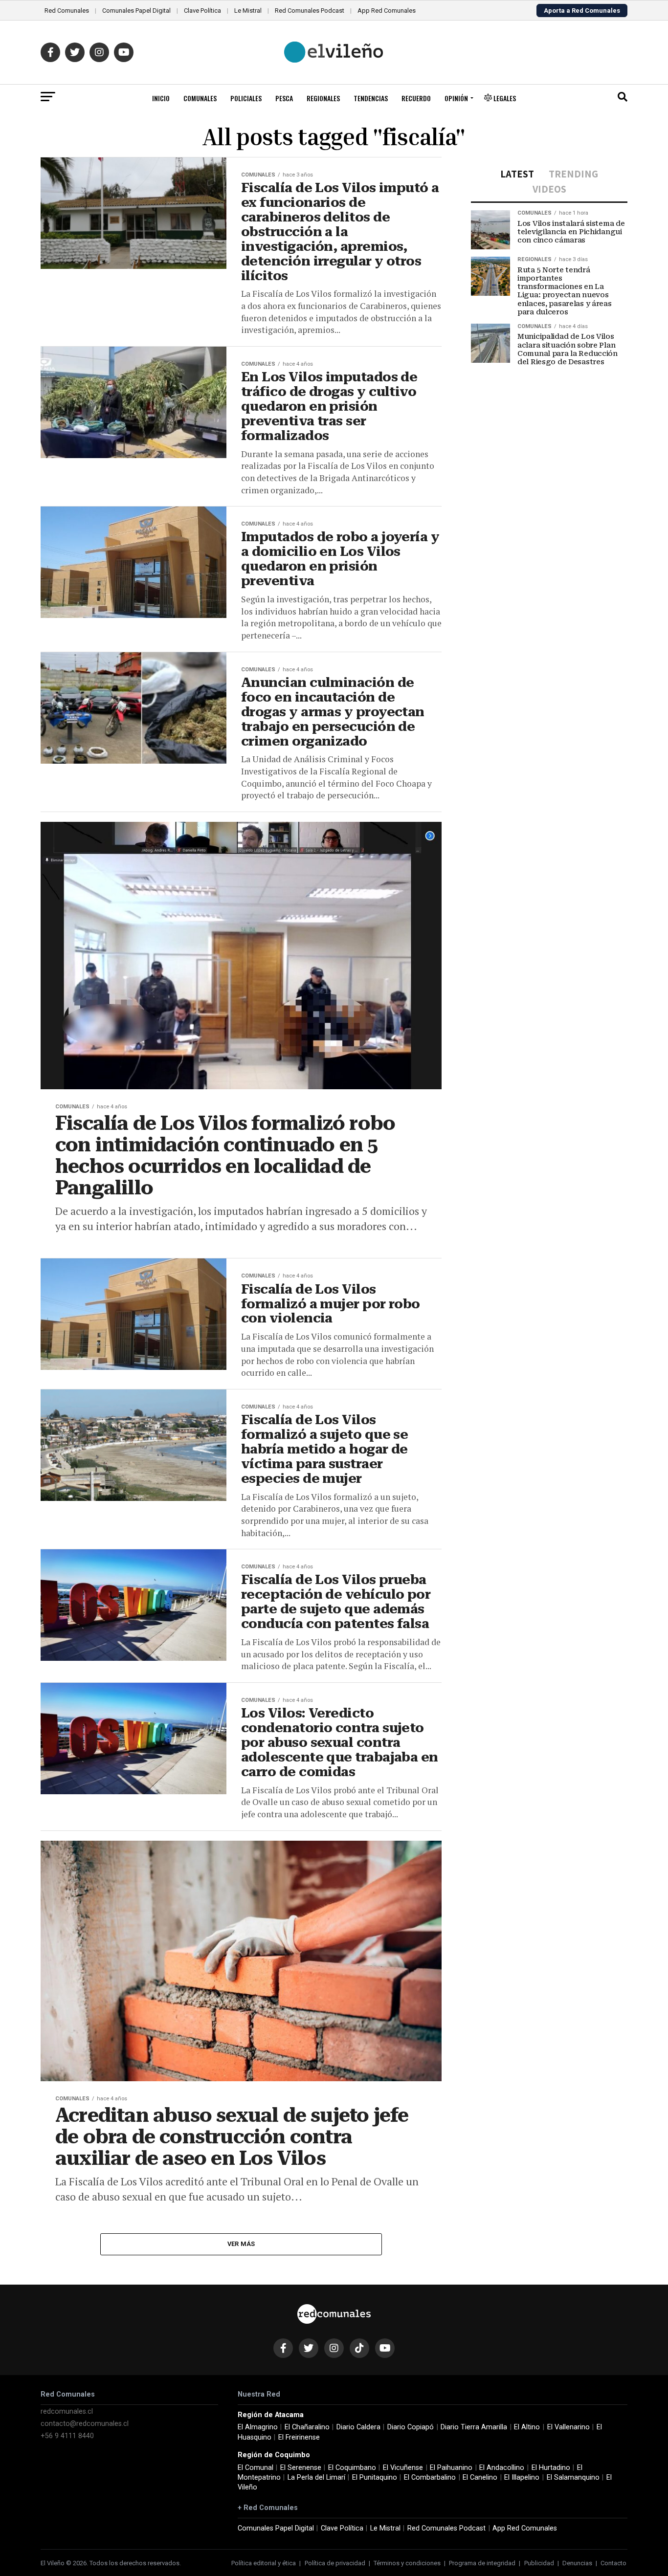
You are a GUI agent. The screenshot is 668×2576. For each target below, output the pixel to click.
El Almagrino (258, 2427)
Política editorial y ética (264, 2563)
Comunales (200, 98)
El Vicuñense (403, 2468)
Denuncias (577, 2563)
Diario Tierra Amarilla (474, 2427)
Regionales (323, 98)
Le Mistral (248, 11)
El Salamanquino (573, 2477)
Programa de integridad (482, 2563)
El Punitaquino (375, 2477)
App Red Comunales (387, 11)
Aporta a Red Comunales (582, 11)
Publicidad (539, 2563)
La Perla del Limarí (316, 2477)
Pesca (284, 98)
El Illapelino (522, 2477)
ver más (241, 2244)
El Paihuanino (451, 2468)
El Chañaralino (307, 2427)
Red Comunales (67, 11)
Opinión (456, 98)
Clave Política (202, 11)
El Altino (527, 2427)
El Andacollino (502, 2468)
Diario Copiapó (411, 2427)
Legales (504, 98)
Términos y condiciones (407, 2563)
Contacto (613, 2563)
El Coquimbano (352, 2468)
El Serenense (301, 2468)
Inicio (161, 98)
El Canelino (480, 2477)
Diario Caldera (358, 2427)
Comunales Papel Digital (136, 11)
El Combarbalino (430, 2477)
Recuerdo (416, 98)
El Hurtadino (551, 2468)
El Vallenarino (568, 2427)
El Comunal (256, 2468)
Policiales (246, 98)
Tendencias (371, 98)
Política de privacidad (335, 2563)
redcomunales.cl (67, 2411)
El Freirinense (299, 2437)
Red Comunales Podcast (310, 11)
